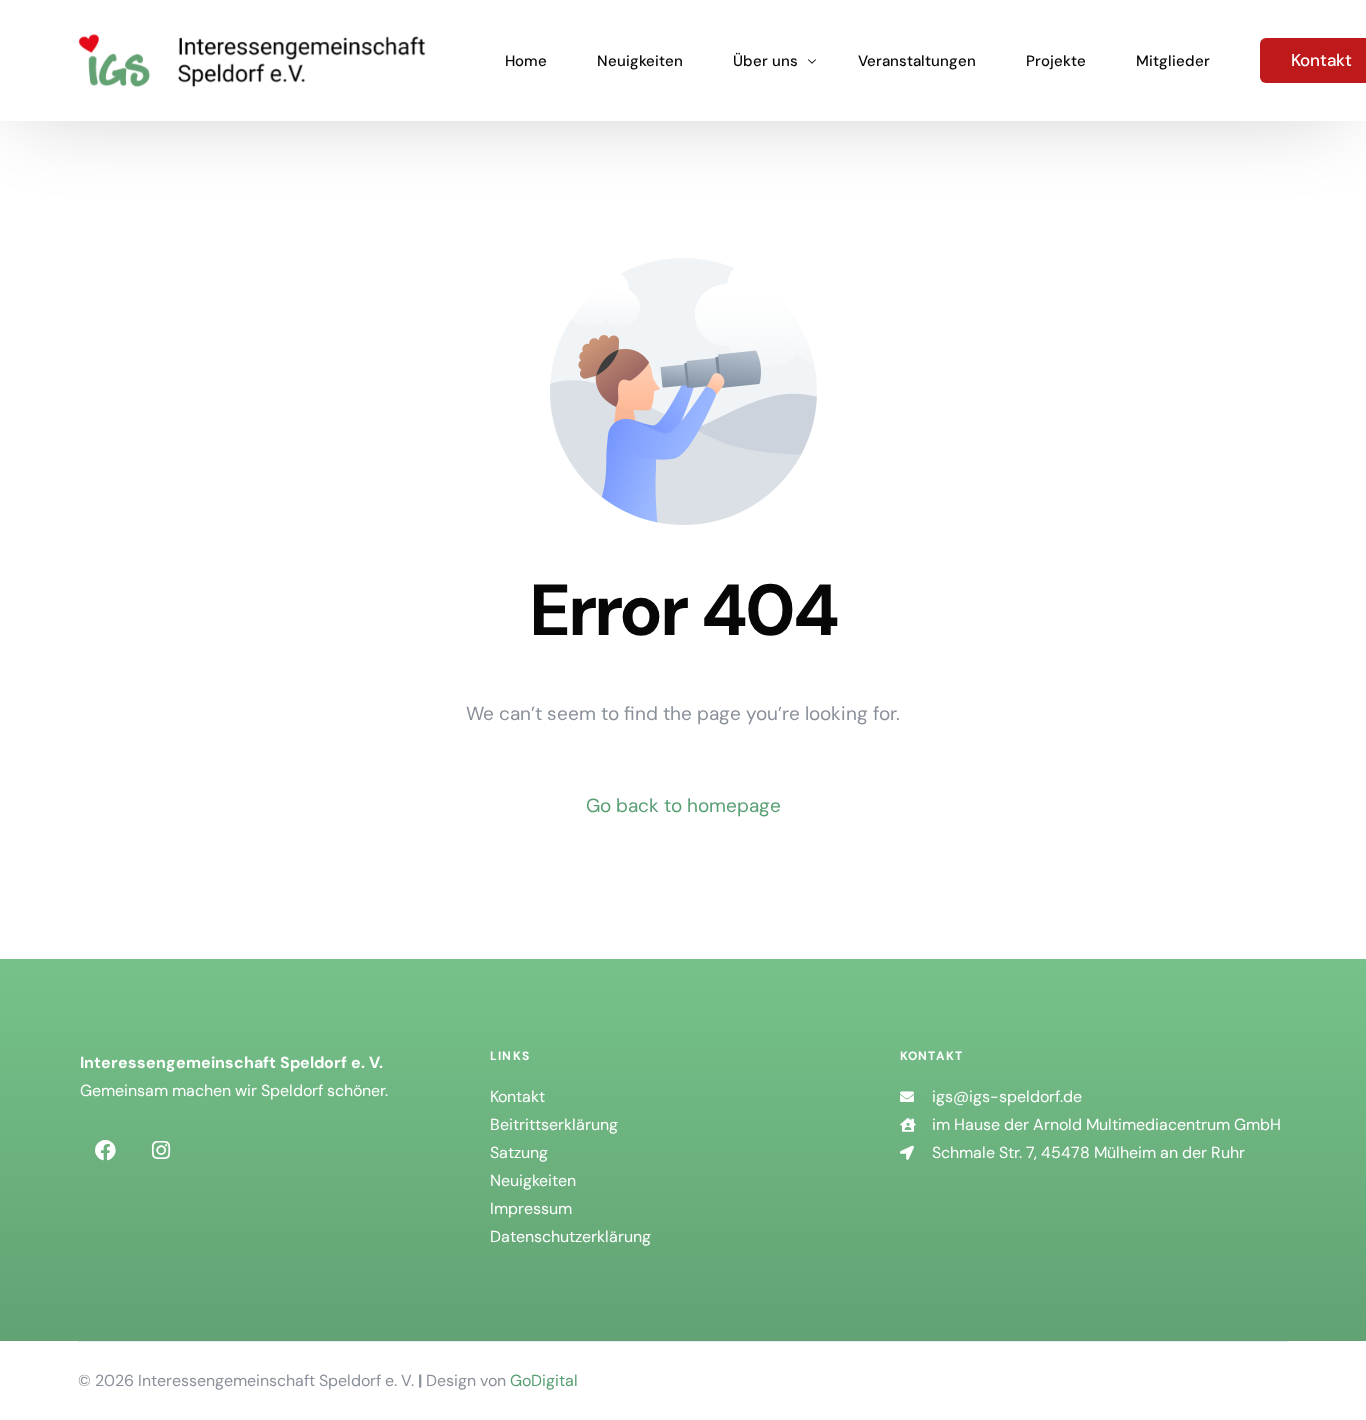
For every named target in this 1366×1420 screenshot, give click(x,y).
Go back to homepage (683, 805)
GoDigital (544, 1380)
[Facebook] (105, 1150)
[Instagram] (161, 1150)
